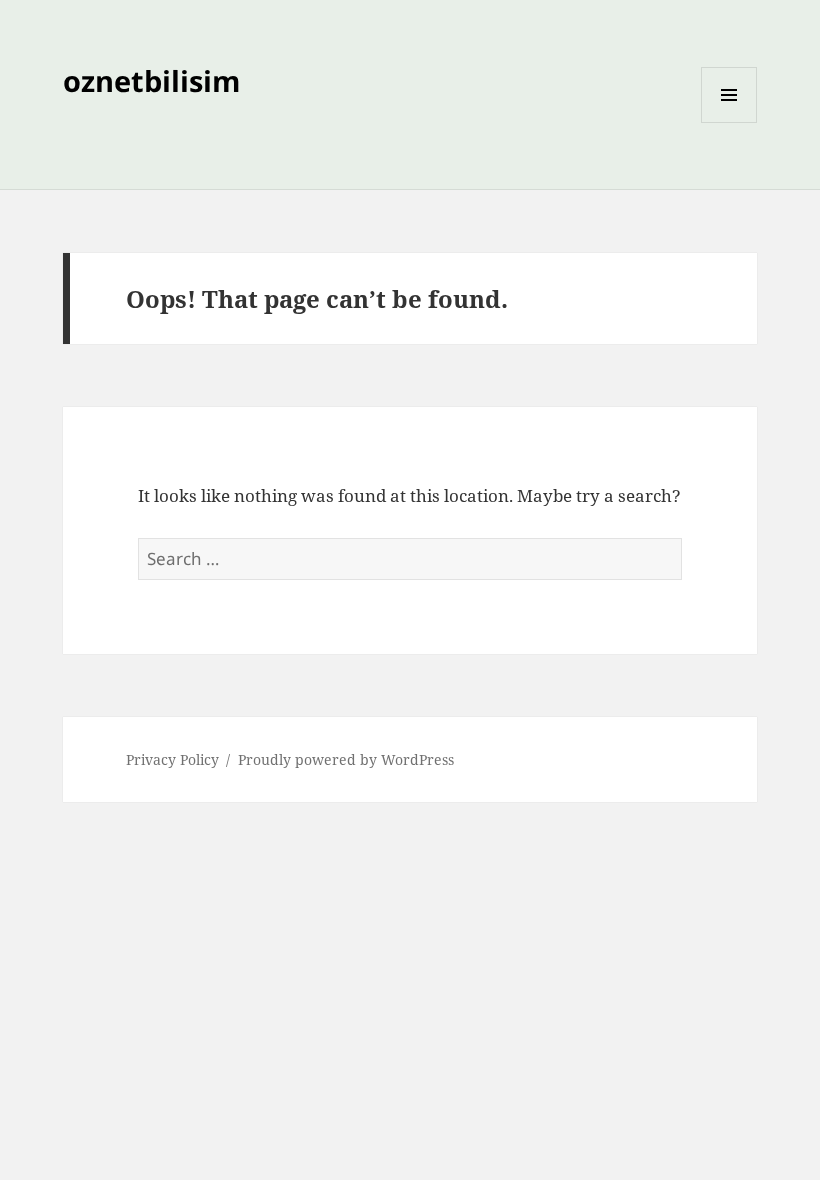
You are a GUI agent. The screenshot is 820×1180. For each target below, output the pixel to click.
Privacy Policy (172, 759)
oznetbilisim (151, 80)
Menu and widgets (729, 122)
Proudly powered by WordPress (346, 759)
